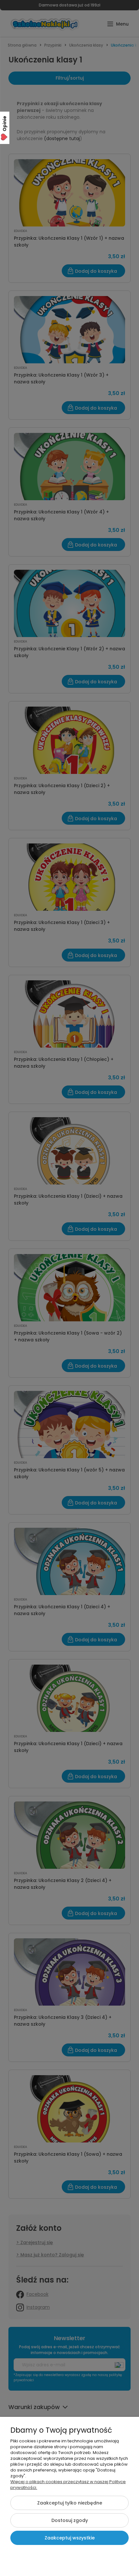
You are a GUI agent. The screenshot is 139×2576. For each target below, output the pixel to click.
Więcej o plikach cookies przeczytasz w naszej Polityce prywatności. (68, 2485)
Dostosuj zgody (70, 2520)
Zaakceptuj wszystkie (70, 2538)
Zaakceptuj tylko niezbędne (70, 2503)
